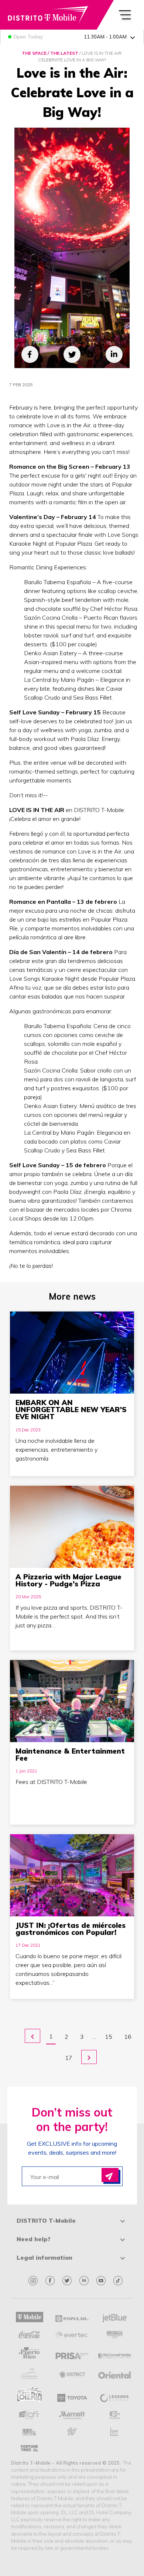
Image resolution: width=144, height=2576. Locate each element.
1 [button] (51, 2036)
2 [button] (66, 2037)
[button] (32, 2036)
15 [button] (109, 2037)
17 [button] (69, 2058)
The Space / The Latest (50, 53)
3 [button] (82, 2037)
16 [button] (128, 2037)
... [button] (94, 2037)
